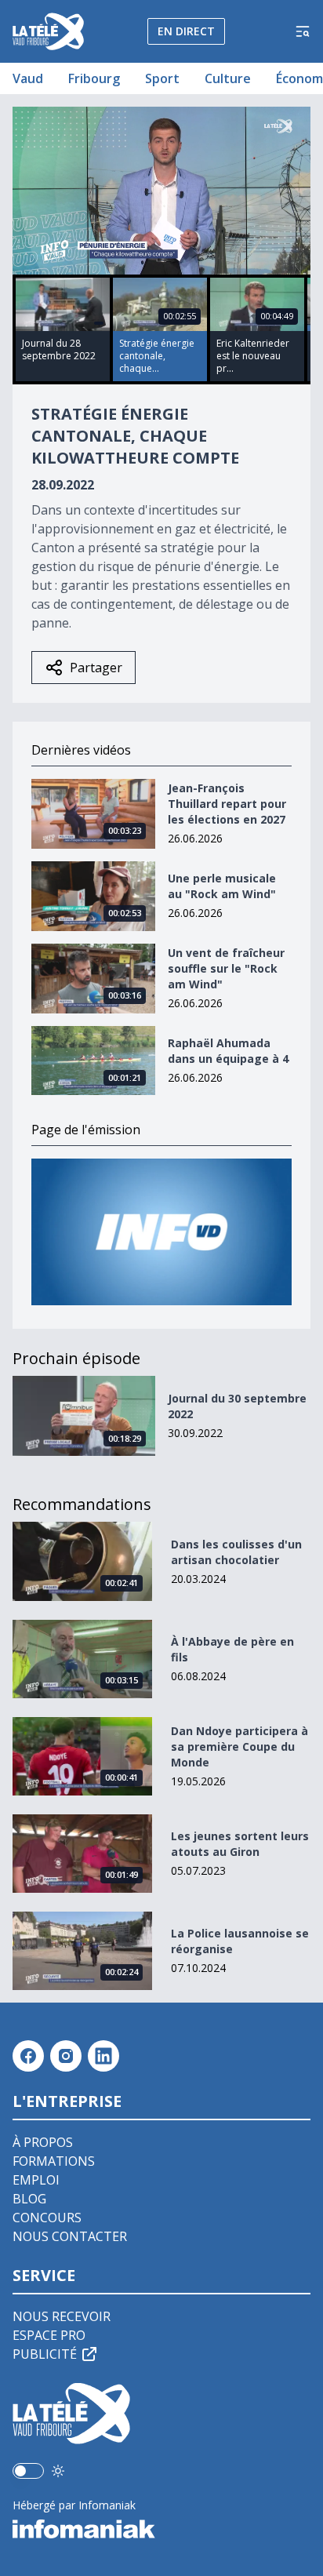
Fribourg (94, 78)
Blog (29, 2199)
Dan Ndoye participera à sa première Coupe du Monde (240, 1746)
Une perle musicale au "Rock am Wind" (222, 886)
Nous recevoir (62, 2316)
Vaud (28, 78)
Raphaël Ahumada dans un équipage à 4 (228, 1051)
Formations (54, 2161)
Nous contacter (70, 2236)
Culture (228, 78)
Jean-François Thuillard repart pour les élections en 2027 (227, 804)
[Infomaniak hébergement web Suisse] (161, 2529)
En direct (186, 31)
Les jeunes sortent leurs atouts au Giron (240, 1844)
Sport (162, 78)
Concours (47, 2218)
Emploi (36, 2180)
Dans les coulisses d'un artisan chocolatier (236, 1552)
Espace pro (49, 2335)
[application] (161, 191)
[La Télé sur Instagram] (66, 2056)
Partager (96, 668)
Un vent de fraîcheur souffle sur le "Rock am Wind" (226, 968)
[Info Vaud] (161, 1232)
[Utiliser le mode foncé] (58, 2471)
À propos (43, 2142)
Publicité (45, 2354)
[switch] (28, 2471)
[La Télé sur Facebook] (28, 2056)
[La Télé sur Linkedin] (103, 2056)
